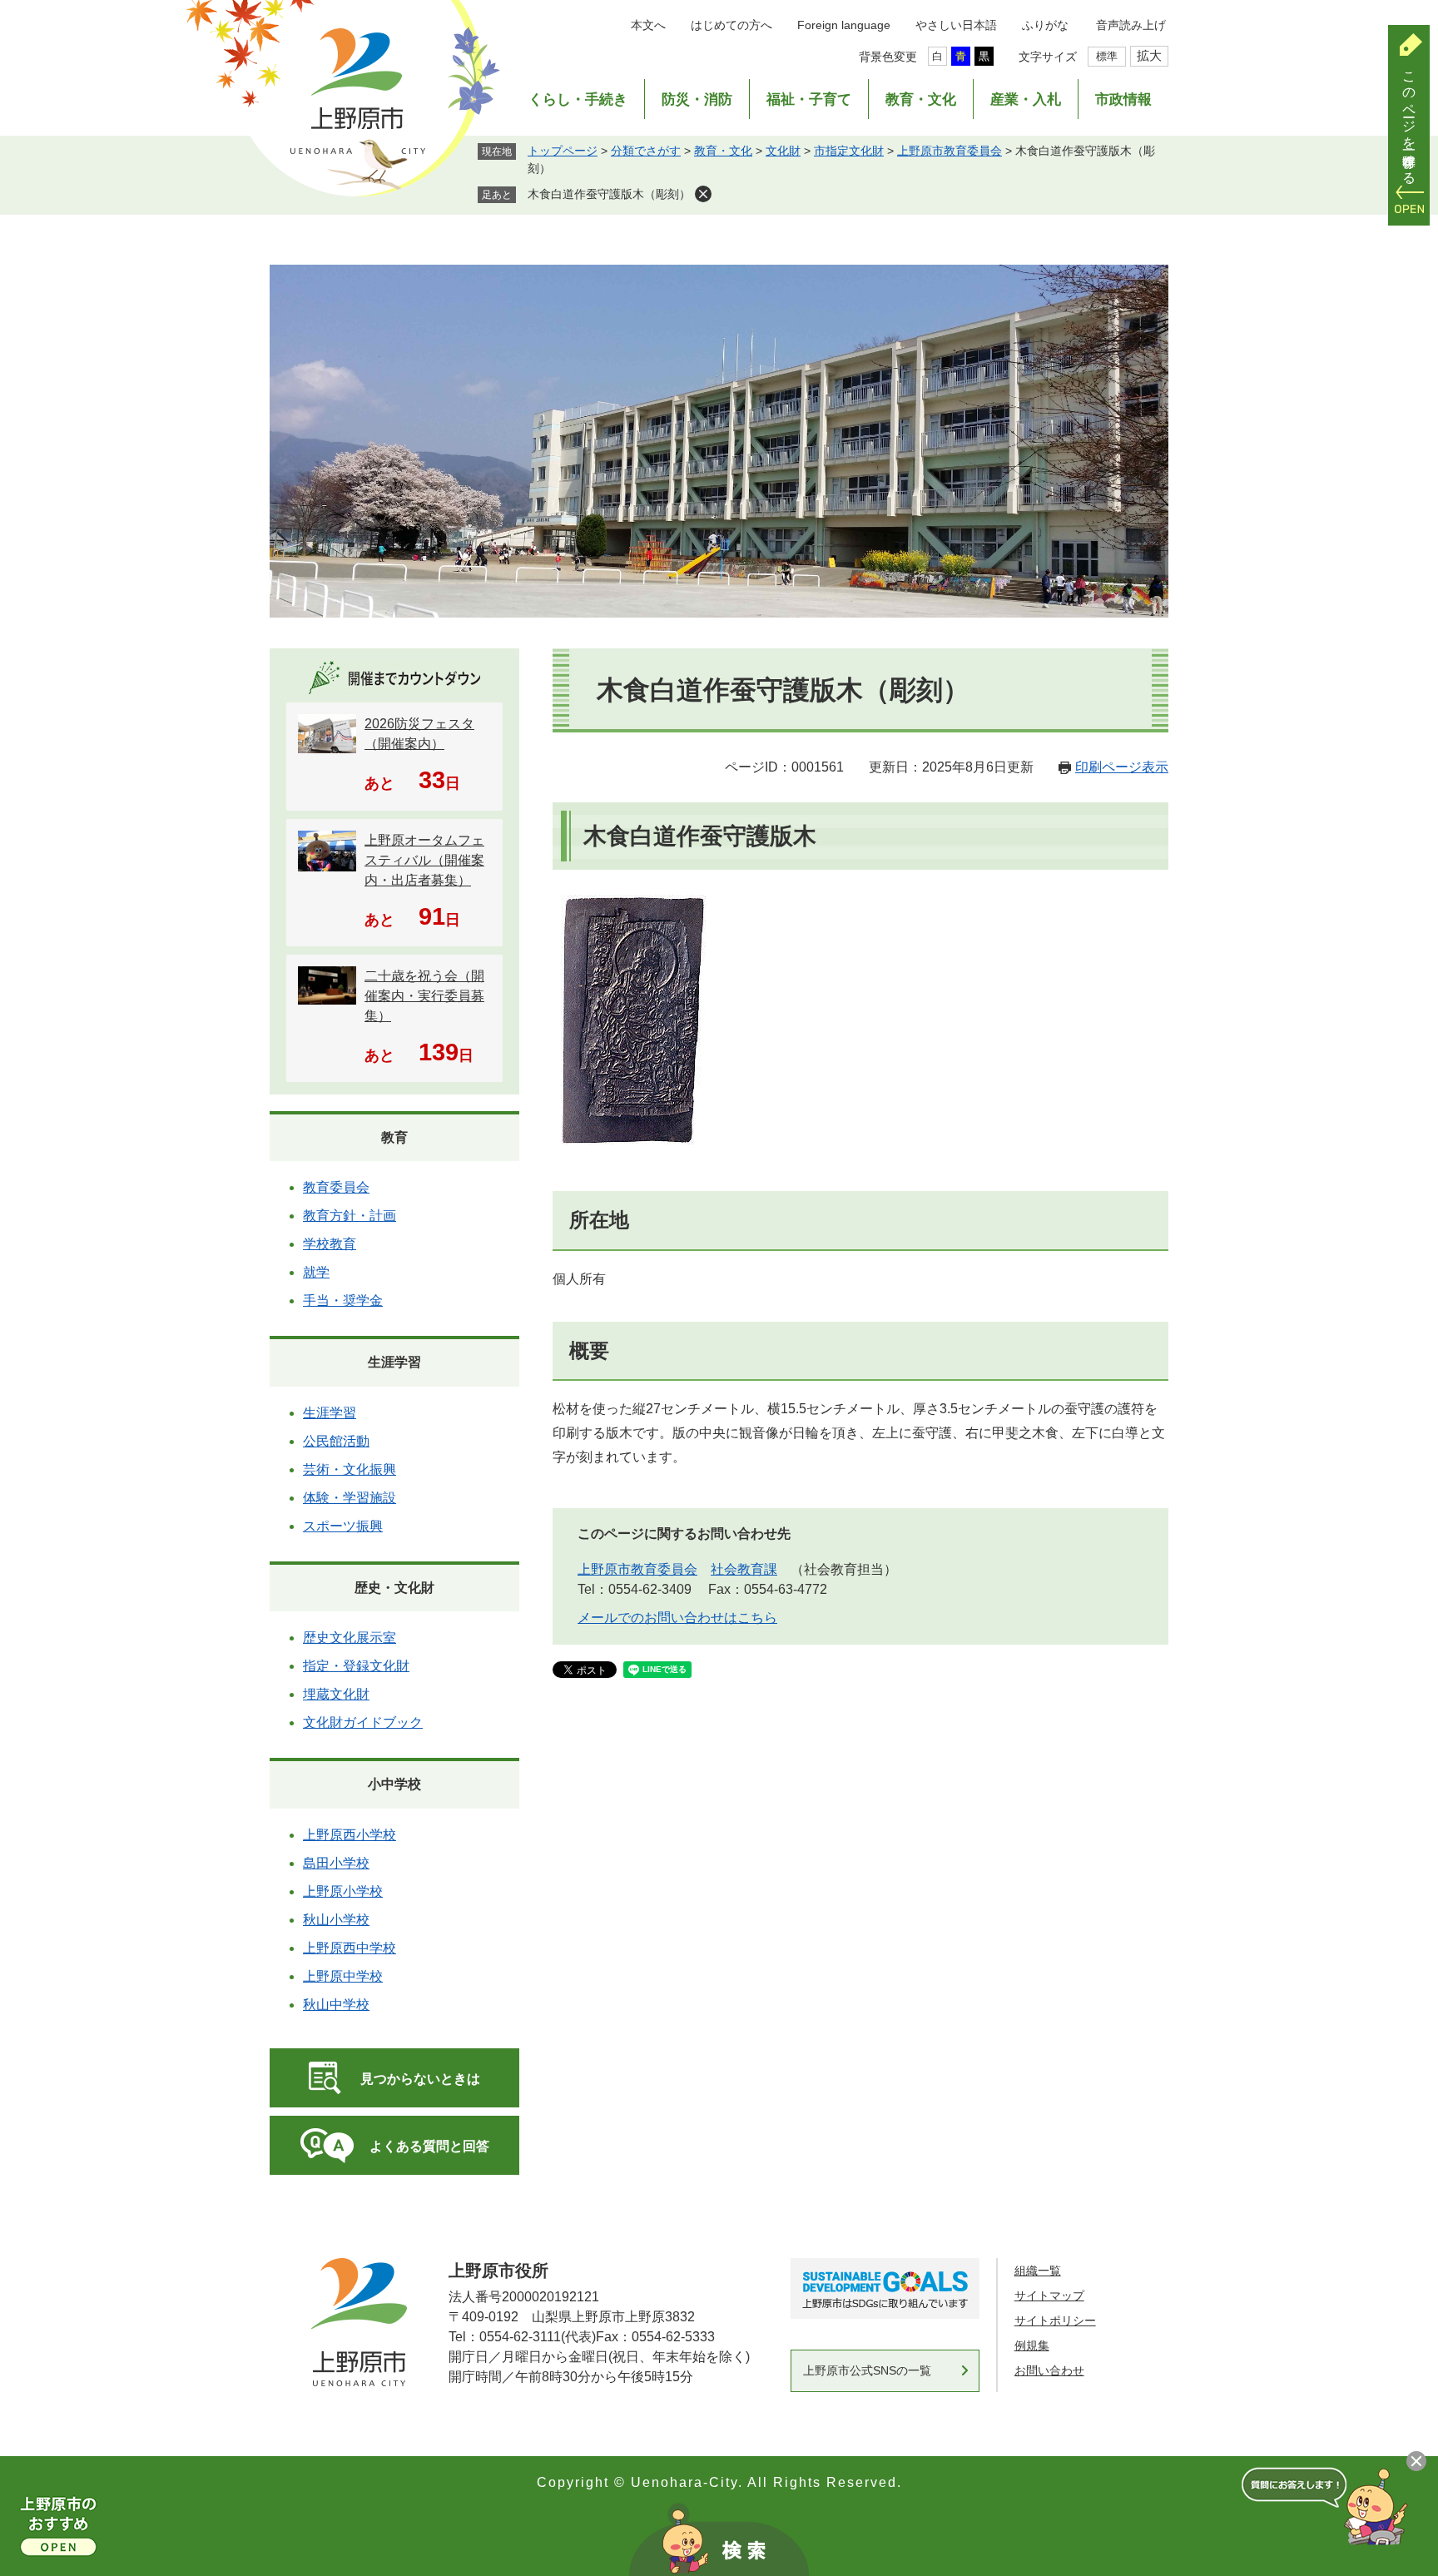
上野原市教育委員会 (950, 151)
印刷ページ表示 (1122, 767)
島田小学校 (336, 1863)
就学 (316, 1272)
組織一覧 (1038, 2271)
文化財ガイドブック (363, 1722)
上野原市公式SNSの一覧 (867, 2370)
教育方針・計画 (350, 1216)
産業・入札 (1026, 99)
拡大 (1149, 55)
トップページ (563, 151)
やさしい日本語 (956, 25)
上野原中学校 (343, 1976)
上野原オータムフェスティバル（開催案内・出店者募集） (424, 860)
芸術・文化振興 (350, 1469)
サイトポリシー (1055, 2320)
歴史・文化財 (394, 1588)
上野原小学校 (343, 1891)
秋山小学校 (336, 1920)
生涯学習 (394, 1362)
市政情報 (1123, 99)
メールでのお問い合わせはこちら (677, 1618)
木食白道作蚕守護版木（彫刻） (609, 194)
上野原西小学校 (350, 1835)
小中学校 (394, 1784)
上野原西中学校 (350, 1948)
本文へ (648, 25)
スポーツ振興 (343, 1526)
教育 (394, 1137)
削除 (703, 194)
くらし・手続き (578, 99)
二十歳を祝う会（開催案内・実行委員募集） (424, 996)
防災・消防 (697, 99)
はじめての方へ (731, 25)
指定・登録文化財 (356, 1666)
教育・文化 (921, 99)
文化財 (783, 151)
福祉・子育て (809, 99)
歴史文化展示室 (350, 1638)
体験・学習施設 (350, 1498)
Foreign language (844, 25)
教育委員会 (336, 1187)
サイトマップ (1049, 2296)
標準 (1107, 56)
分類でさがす (646, 151)
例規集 (1032, 2345)
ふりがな (1045, 25)
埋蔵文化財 (336, 1694)
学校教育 (330, 1244)
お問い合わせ (1049, 2370)
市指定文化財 (849, 151)
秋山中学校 (336, 2005)
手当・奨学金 (343, 1300)
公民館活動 (336, 1441)
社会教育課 (744, 1569)
